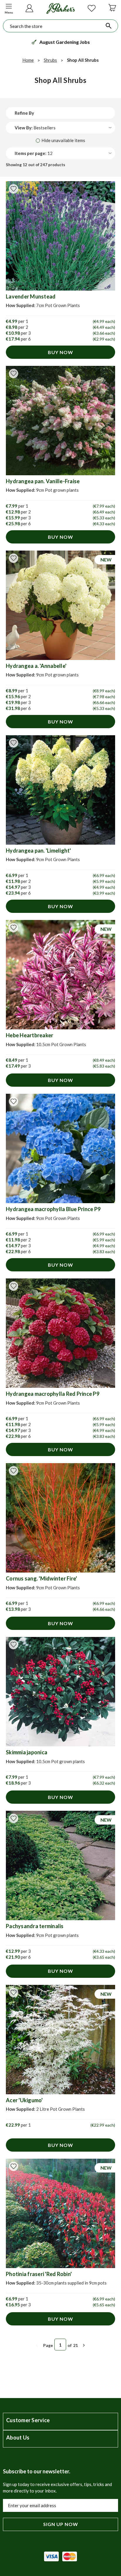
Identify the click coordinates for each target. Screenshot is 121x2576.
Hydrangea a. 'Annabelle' (36, 666)
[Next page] (84, 2345)
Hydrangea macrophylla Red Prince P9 (53, 1394)
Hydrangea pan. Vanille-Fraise (43, 481)
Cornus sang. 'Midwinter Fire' (41, 1578)
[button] (9, 8)
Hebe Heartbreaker (30, 1035)
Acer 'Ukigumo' (24, 2100)
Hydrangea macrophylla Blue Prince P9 (53, 1209)
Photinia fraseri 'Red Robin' (39, 2274)
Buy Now (60, 352)
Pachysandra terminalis (35, 1926)
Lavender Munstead (31, 296)
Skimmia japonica (27, 1752)
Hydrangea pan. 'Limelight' (38, 851)
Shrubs (50, 60)
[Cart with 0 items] (112, 7)
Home (28, 60)
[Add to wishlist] (14, 189)
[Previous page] (37, 2345)
